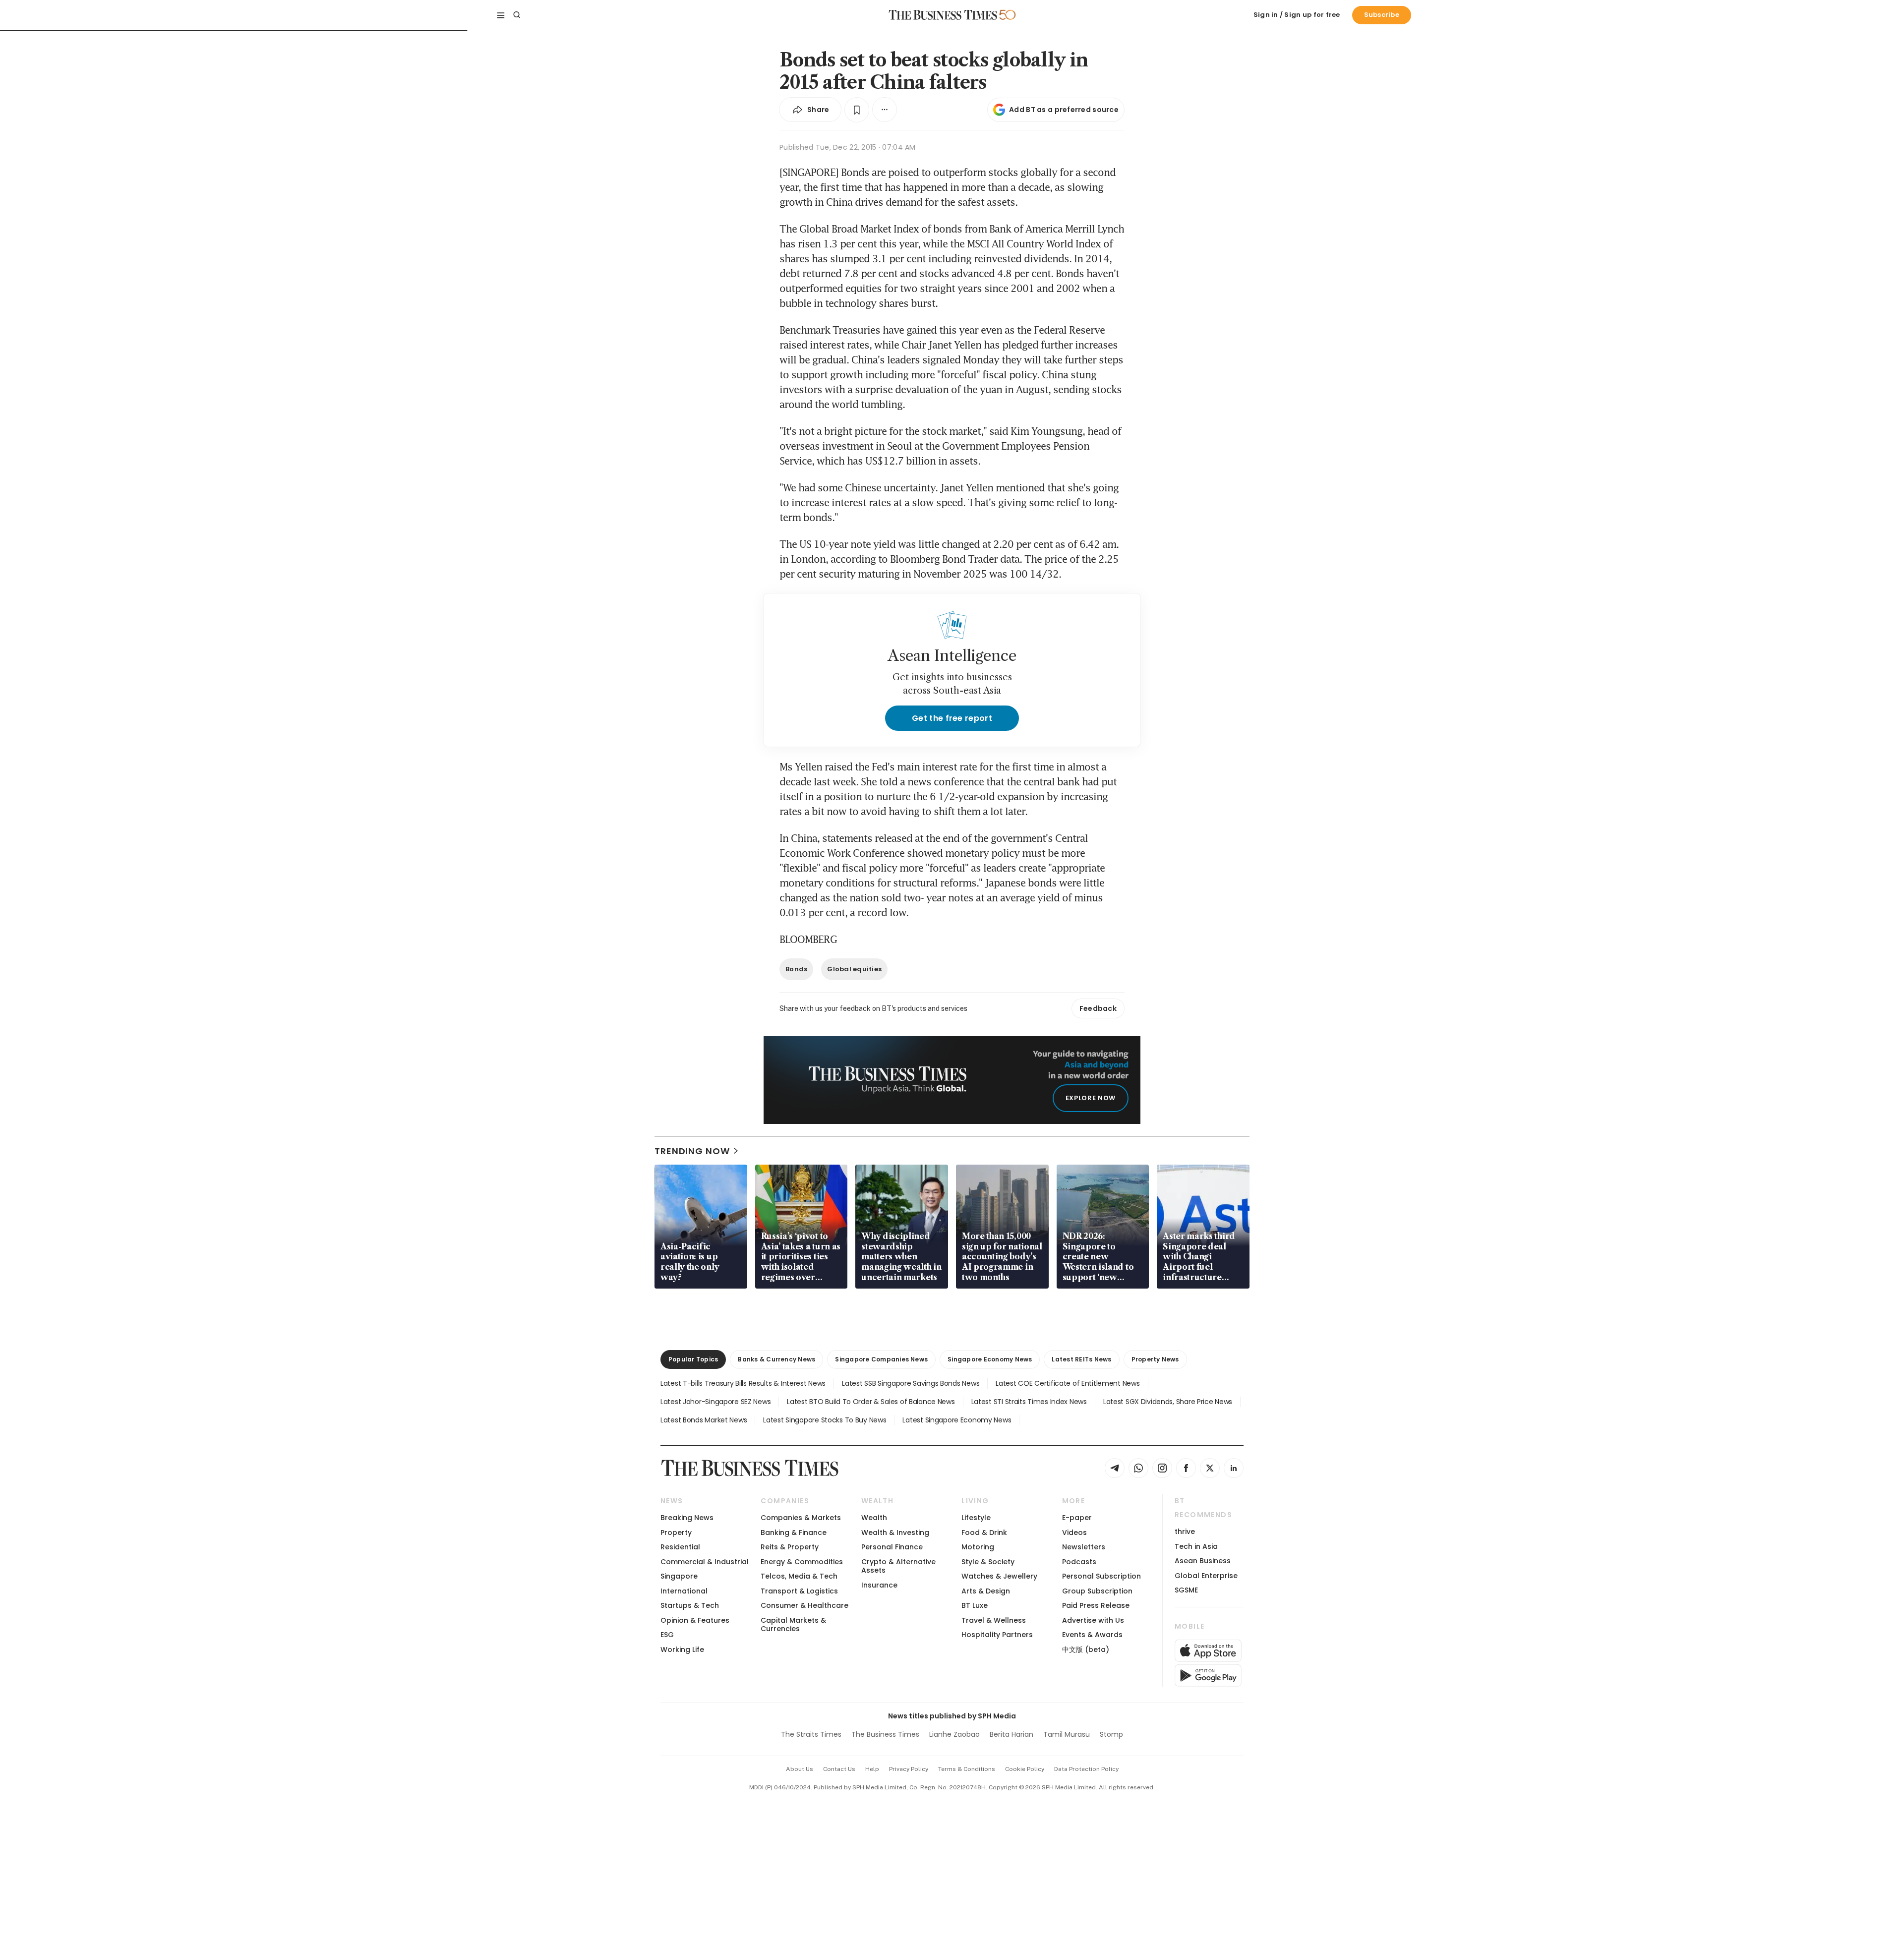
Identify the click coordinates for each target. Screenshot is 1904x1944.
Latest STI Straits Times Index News (1029, 1402)
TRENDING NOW (692, 1151)
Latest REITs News (1081, 1359)
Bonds (796, 969)
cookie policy (1025, 1769)
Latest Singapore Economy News (957, 1420)
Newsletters (1084, 1547)
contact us (839, 1769)
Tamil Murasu (1067, 1734)
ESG (667, 1635)
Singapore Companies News (881, 1359)
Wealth (874, 1518)
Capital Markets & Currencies (793, 1624)
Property (676, 1532)
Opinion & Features (695, 1620)
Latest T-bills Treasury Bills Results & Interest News (743, 1383)
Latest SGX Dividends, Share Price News (1168, 1402)
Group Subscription (1097, 1591)
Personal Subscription (1101, 1576)
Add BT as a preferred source (1064, 110)
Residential (680, 1547)
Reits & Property (790, 1547)
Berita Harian (1011, 1734)
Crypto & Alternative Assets (898, 1566)
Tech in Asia (1196, 1546)
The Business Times (885, 1734)
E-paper (1077, 1518)
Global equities (854, 969)
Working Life (682, 1649)
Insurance (879, 1585)
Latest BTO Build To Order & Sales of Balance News (871, 1402)
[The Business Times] (943, 15)
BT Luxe (975, 1605)
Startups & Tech (690, 1605)
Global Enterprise (1206, 1576)
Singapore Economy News (990, 1359)
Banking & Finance (794, 1532)
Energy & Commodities (802, 1562)
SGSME (1186, 1590)
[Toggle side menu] (501, 15)
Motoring (978, 1547)
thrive (1185, 1532)
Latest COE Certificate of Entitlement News (1068, 1383)
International (684, 1591)
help (872, 1769)
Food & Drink (984, 1532)
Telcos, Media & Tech (799, 1576)
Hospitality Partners (997, 1635)
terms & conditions (967, 1769)
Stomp (1111, 1734)
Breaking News (687, 1518)
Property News (1155, 1359)
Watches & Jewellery (999, 1576)
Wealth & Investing (895, 1532)
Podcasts (1079, 1562)
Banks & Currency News (776, 1359)
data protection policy (1086, 1769)
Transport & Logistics (799, 1591)
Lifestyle (976, 1518)
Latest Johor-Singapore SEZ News (715, 1402)
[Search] (517, 15)
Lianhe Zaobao (954, 1734)
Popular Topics (693, 1359)
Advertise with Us (1093, 1620)
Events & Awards (1092, 1635)
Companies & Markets (801, 1518)
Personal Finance (892, 1547)
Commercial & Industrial (705, 1562)
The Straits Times (811, 1734)
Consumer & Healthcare (804, 1605)
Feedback (1098, 1008)
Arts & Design (986, 1591)
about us (800, 1769)
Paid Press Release (1096, 1605)
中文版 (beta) (1086, 1649)
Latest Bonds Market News (704, 1420)
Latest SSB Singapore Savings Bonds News (911, 1383)
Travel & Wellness (994, 1620)
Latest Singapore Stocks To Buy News (825, 1420)
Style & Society (988, 1562)
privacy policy (909, 1769)
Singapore (679, 1576)
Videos (1074, 1532)
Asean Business (1203, 1561)
